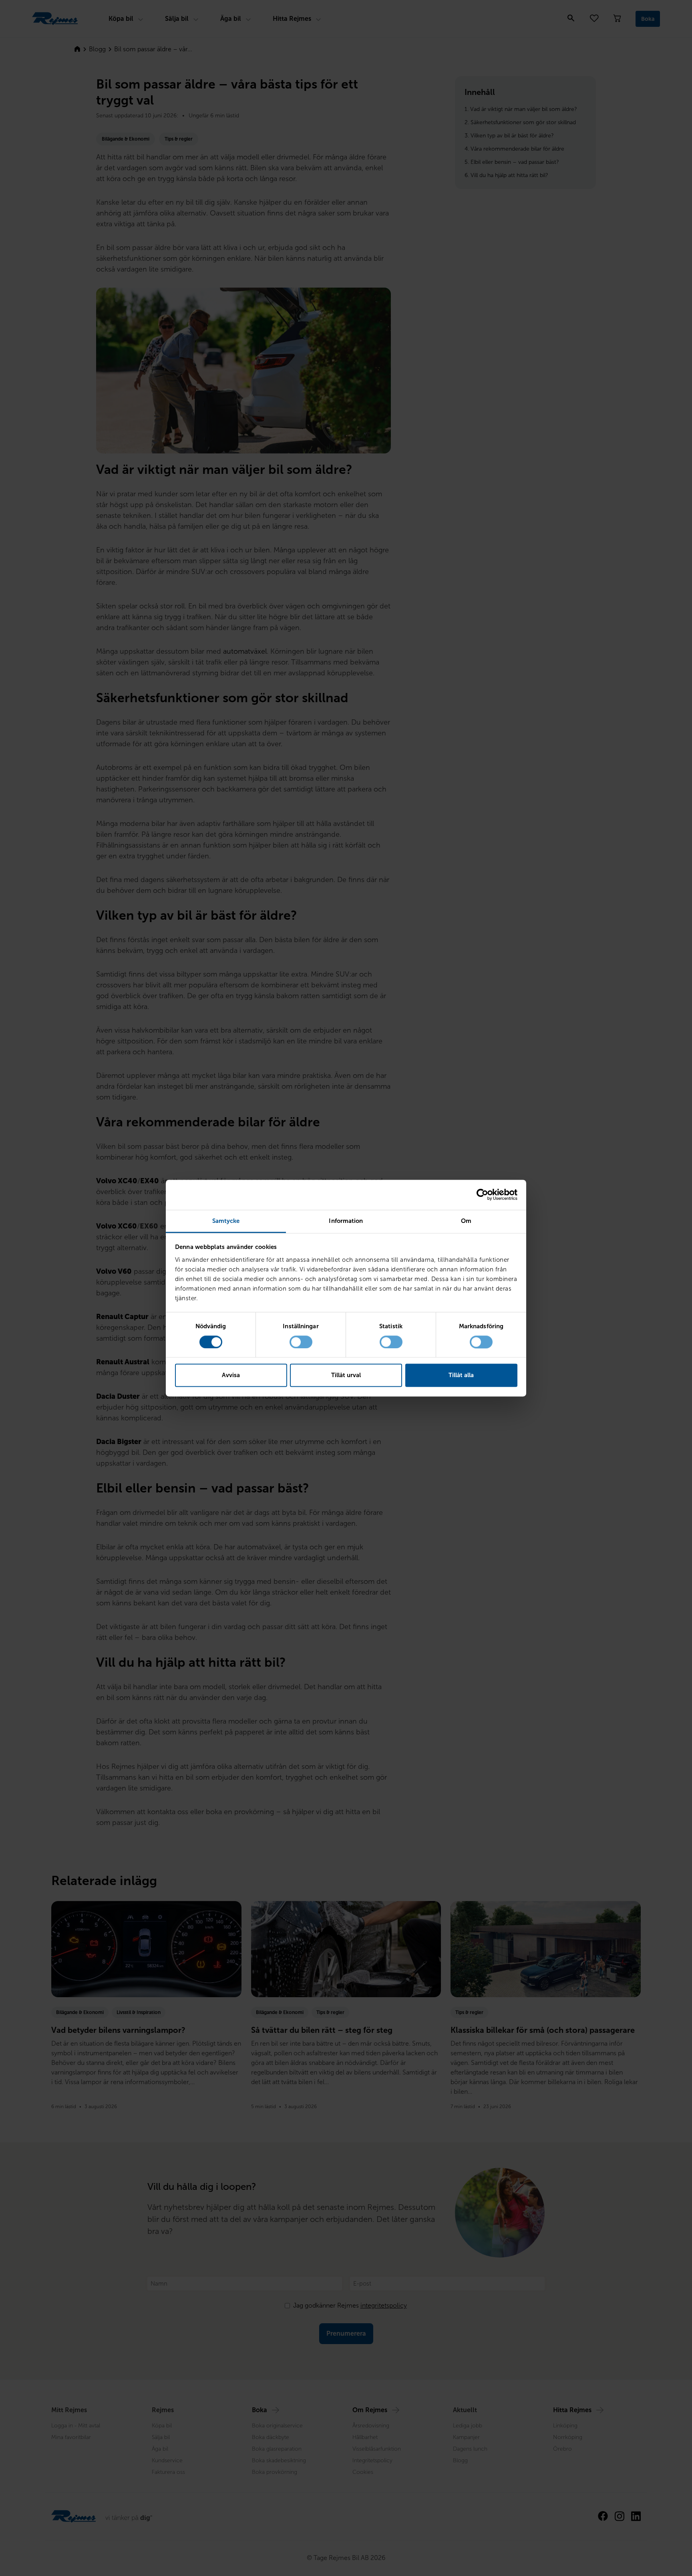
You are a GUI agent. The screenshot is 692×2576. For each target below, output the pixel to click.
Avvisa (231, 1376)
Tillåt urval (346, 1376)
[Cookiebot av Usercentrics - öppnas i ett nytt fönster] (482, 1194)
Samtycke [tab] (226, 1221)
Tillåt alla (461, 1376)
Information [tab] (346, 1221)
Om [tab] (466, 1221)
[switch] (301, 1342)
